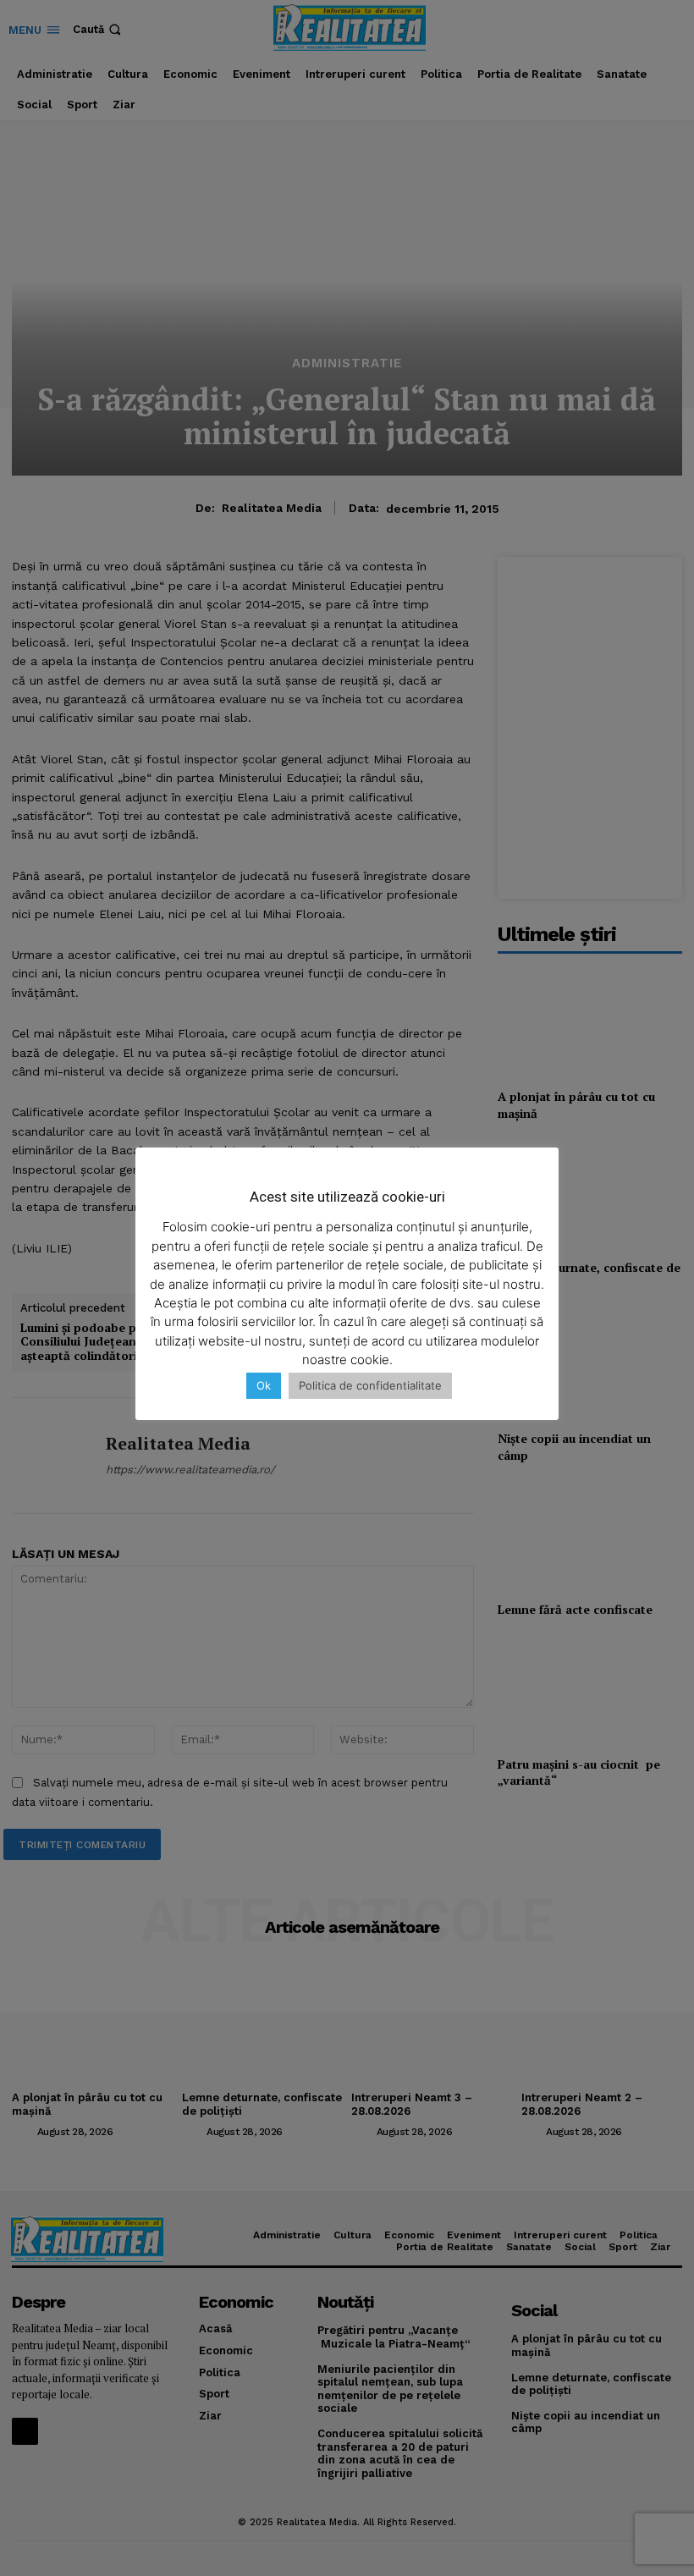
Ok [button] (264, 1385)
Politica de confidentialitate (370, 1385)
